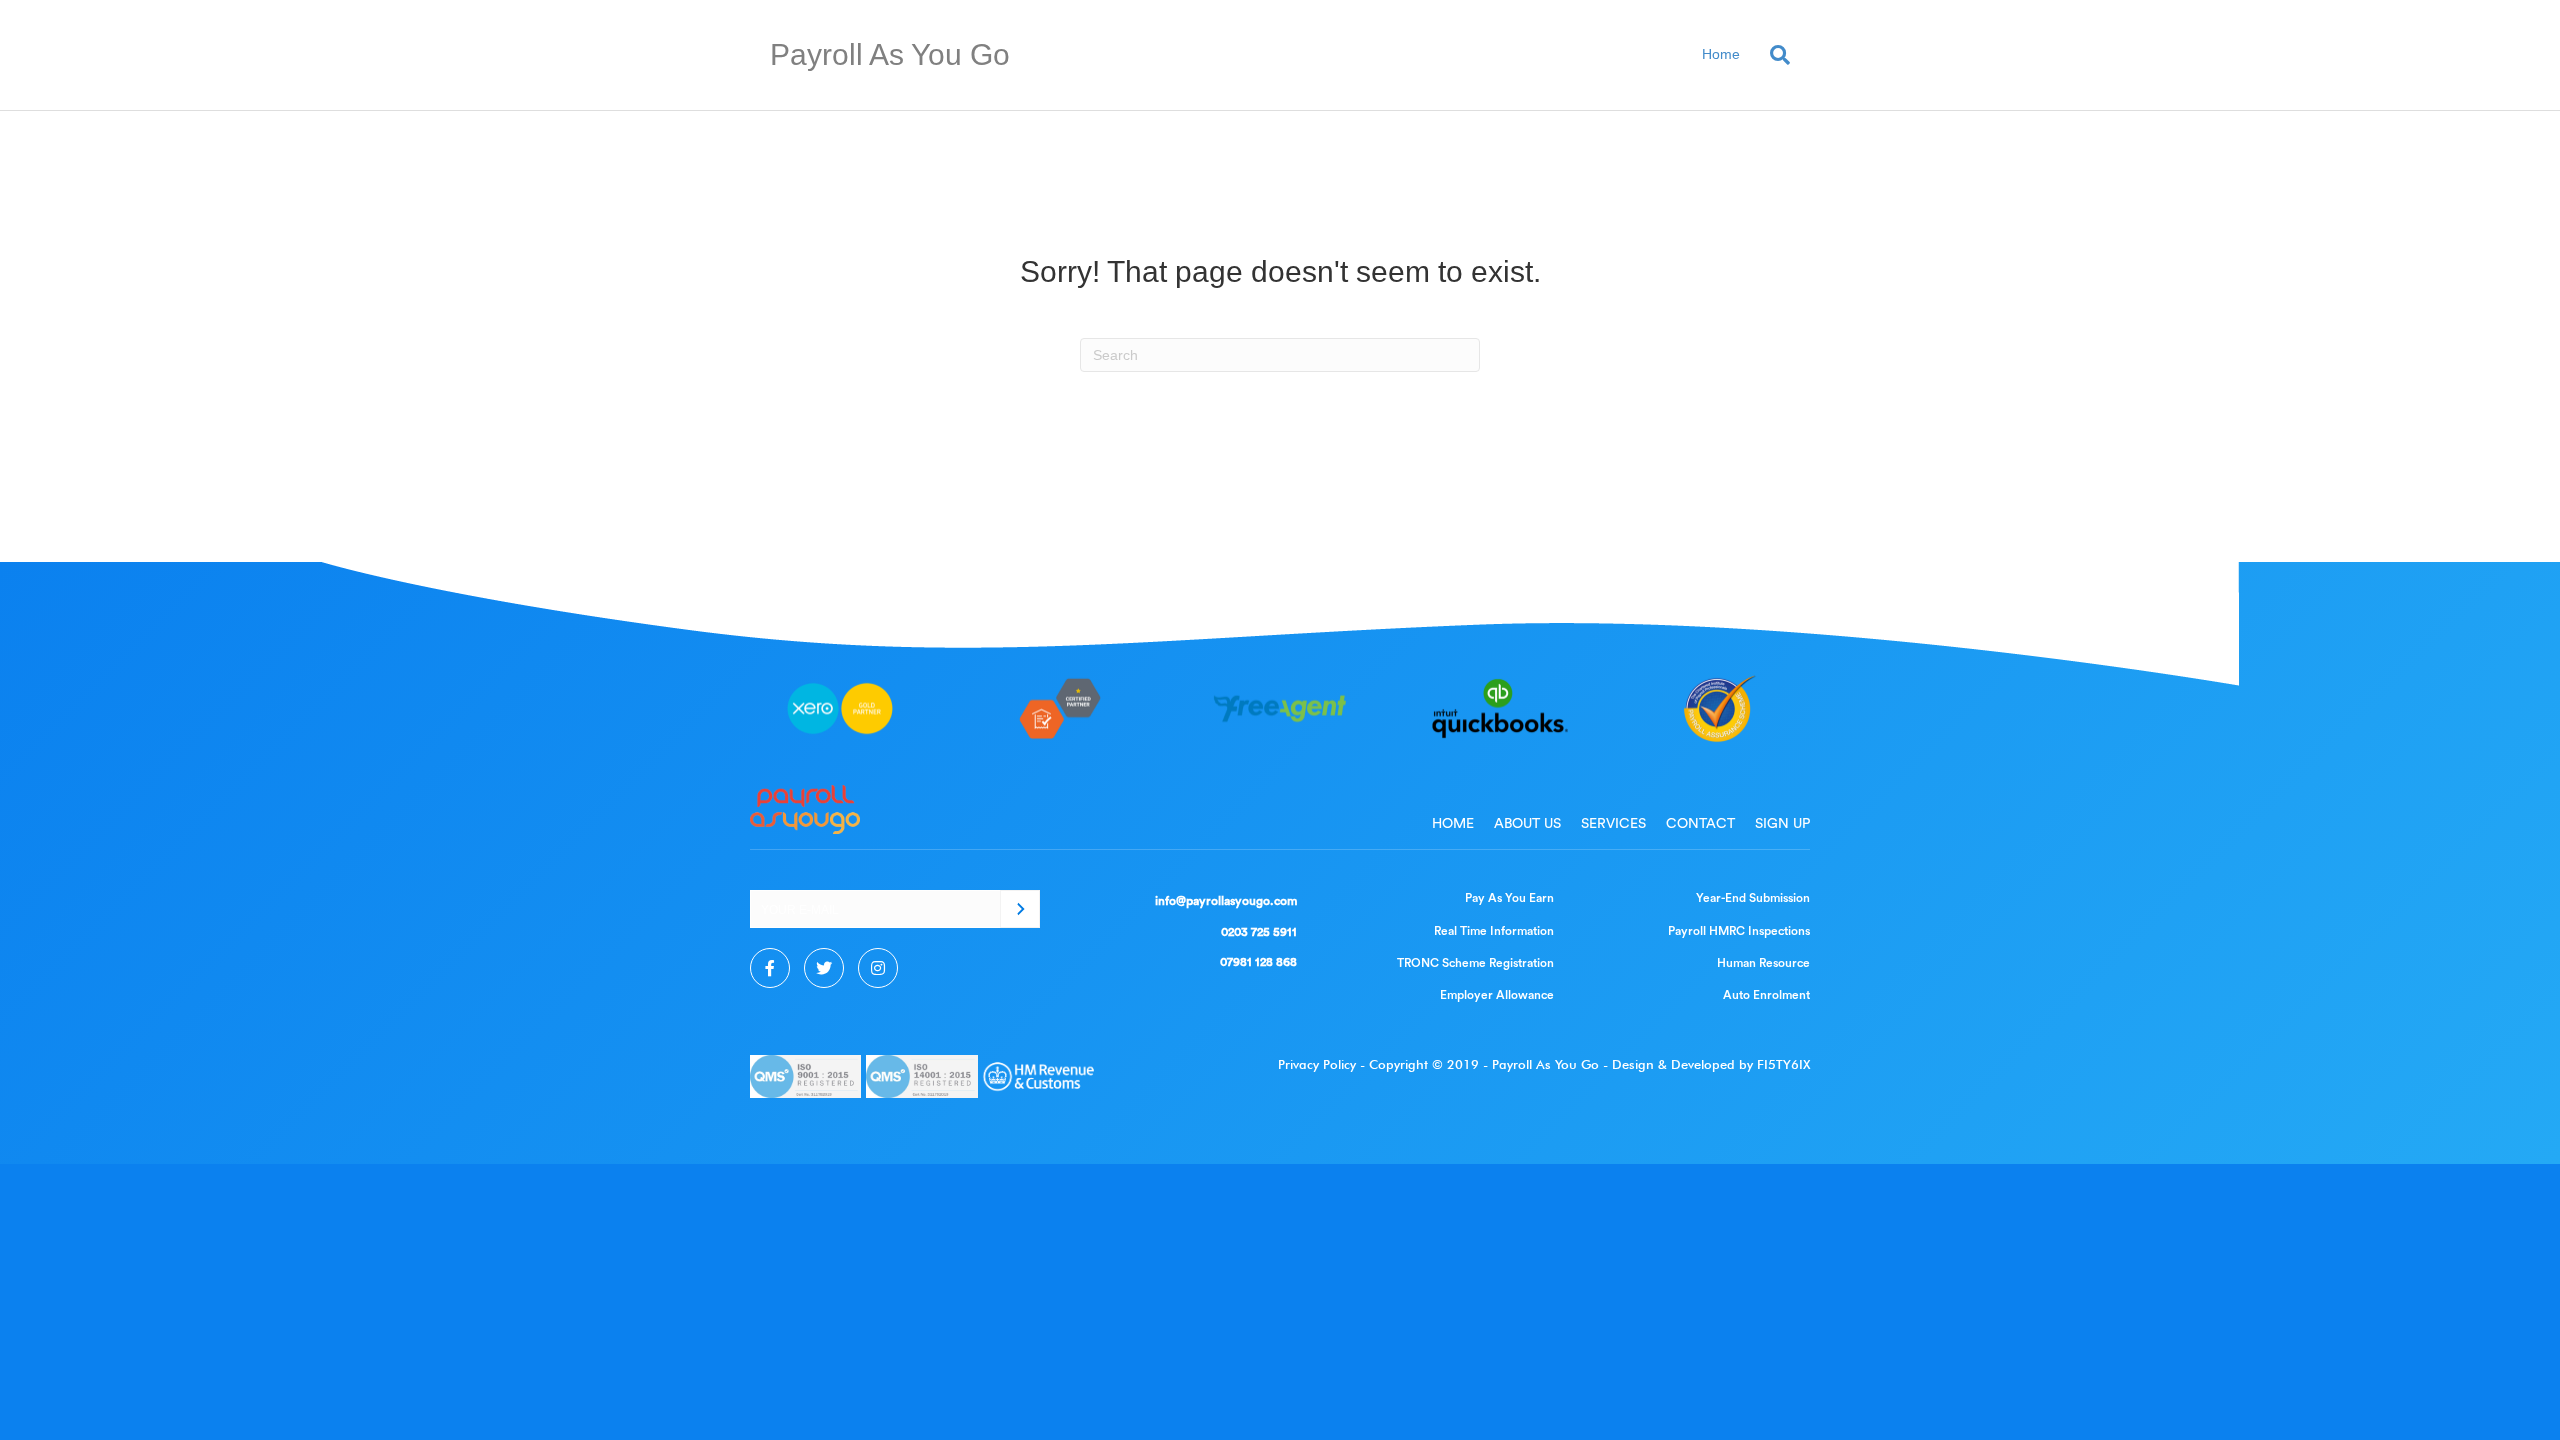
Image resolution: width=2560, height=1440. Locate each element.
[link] (1453, 824)
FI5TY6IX (1783, 1064)
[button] (1020, 909)
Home (1721, 54)
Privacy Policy (1317, 1064)
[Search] (1772, 55)
